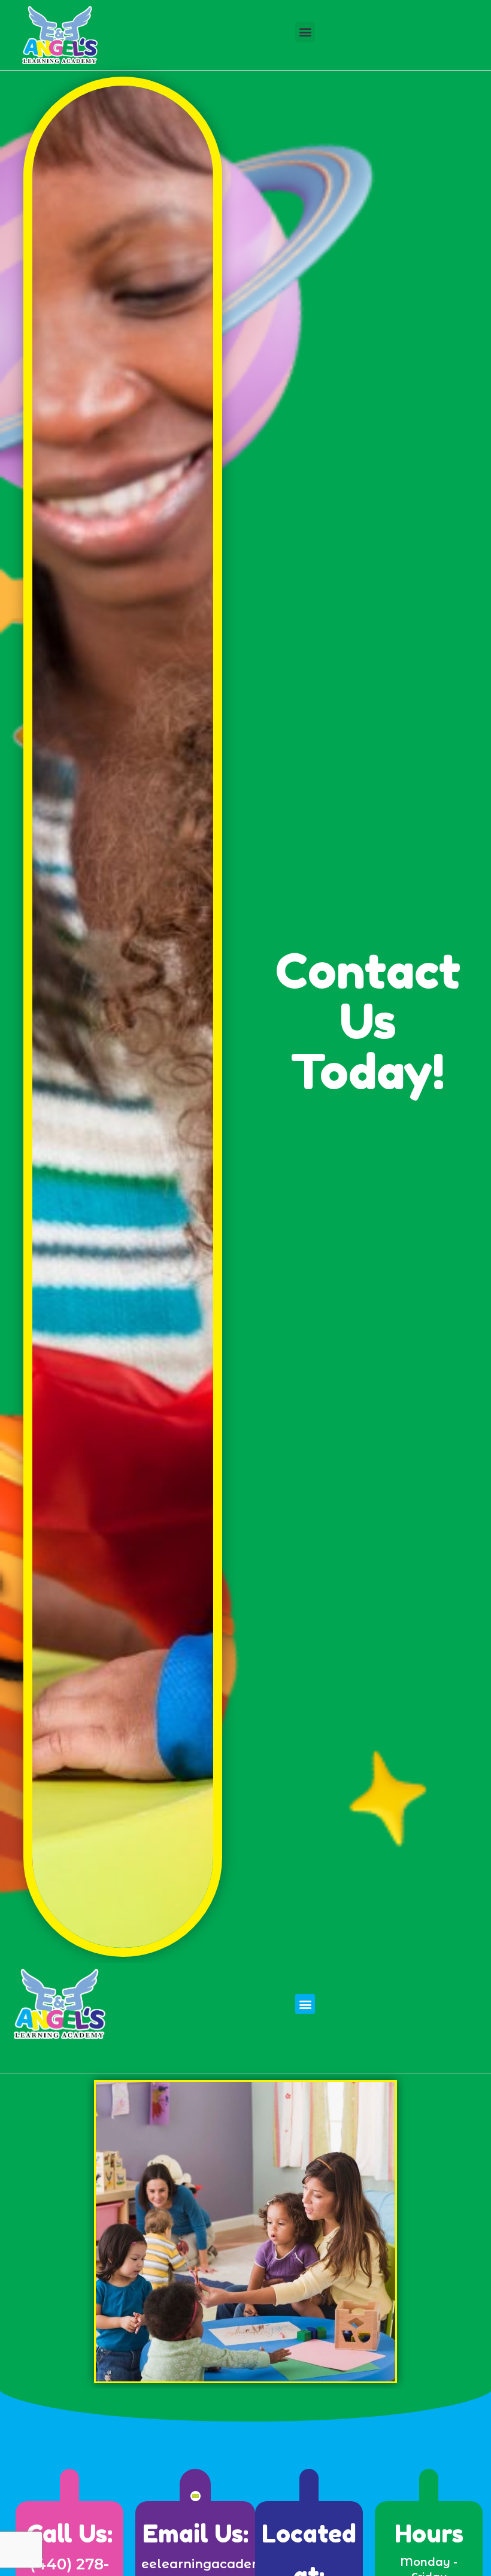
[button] (305, 32)
